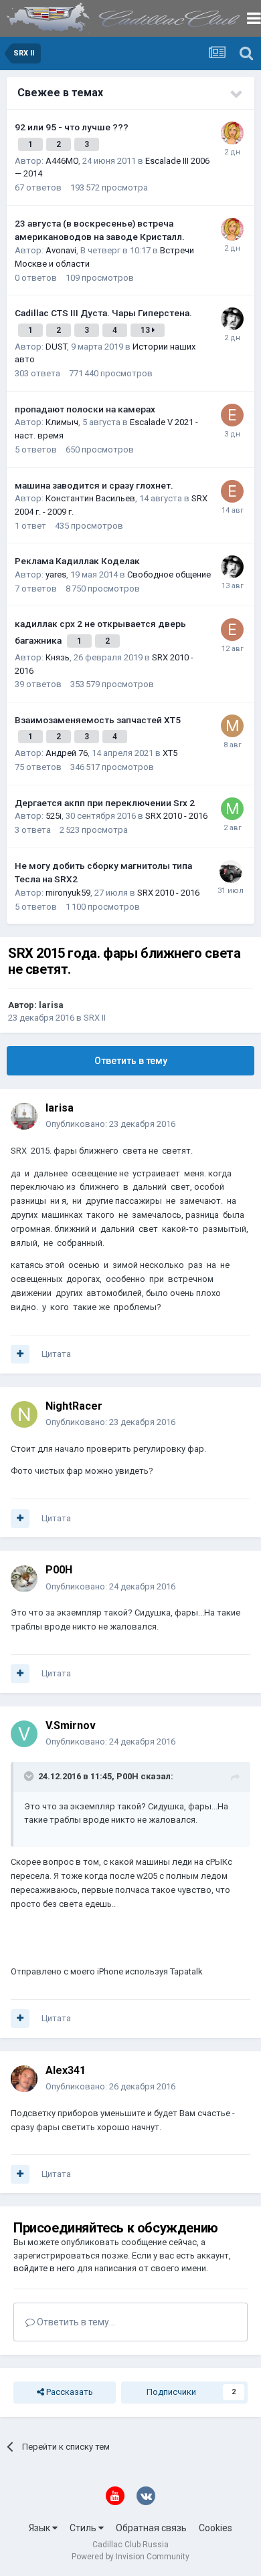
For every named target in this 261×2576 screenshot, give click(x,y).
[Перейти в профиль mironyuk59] (231, 872)
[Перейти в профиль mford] (232, 726)
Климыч (62, 422)
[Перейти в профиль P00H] (24, 1579)
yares (56, 574)
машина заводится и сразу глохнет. (94, 485)
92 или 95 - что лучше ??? (72, 127)
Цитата (56, 1354)
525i (54, 816)
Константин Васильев (90, 498)
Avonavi (61, 250)
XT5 (170, 753)
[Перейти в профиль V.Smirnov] (24, 1734)
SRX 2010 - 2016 (176, 816)
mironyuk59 (68, 893)
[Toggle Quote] (30, 1776)
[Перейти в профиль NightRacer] (24, 1414)
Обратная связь (151, 2528)
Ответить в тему (131, 1061)
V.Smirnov (71, 1725)
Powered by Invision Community (130, 2557)
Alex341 (66, 2070)
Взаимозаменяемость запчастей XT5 (98, 720)
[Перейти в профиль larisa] (24, 1116)
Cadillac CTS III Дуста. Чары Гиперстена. (103, 313)
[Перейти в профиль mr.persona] (232, 809)
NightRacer (74, 1406)
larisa (51, 1005)
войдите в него (44, 2268)
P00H (59, 1570)
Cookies (215, 2528)
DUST (56, 347)
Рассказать (69, 2392)
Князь (58, 657)
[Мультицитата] (20, 1354)
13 (146, 330)
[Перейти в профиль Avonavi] (232, 133)
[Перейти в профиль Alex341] (24, 2079)
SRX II (95, 1018)
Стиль (84, 2528)
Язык (40, 2528)
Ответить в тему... (75, 2322)
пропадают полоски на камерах (85, 409)
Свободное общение (169, 574)
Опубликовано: (110, 1124)
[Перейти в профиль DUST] (232, 319)
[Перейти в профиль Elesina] (232, 415)
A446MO (62, 161)
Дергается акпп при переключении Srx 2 (105, 803)
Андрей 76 (67, 753)
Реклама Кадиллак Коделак (77, 561)
